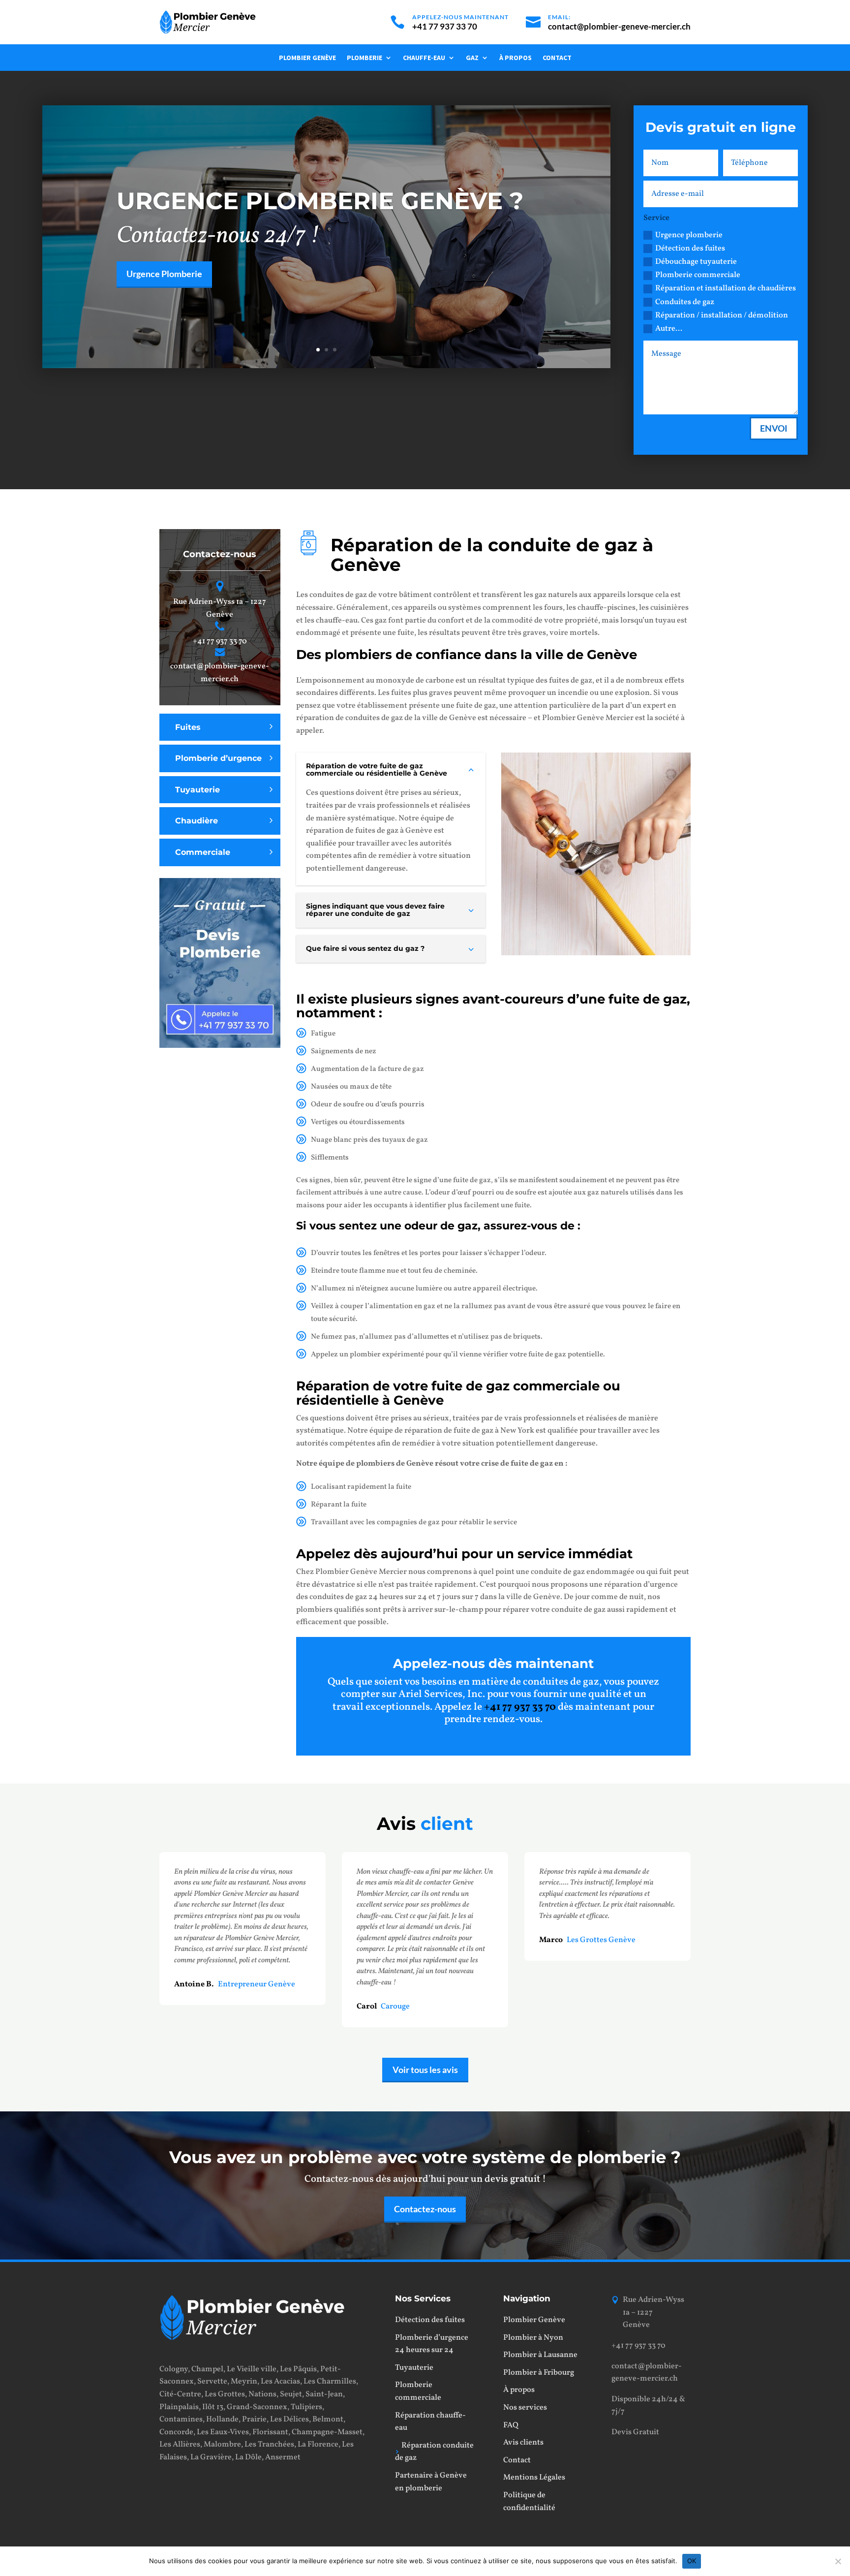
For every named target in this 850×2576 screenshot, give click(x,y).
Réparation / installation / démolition (722, 315)
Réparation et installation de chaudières (726, 288)
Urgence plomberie (689, 235)
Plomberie (364, 58)
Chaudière (197, 821)
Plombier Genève (307, 58)
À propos (516, 58)
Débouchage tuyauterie (696, 262)
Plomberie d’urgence (218, 758)
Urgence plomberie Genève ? (320, 201)
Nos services (525, 2408)
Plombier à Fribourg (539, 2373)
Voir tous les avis (425, 2070)
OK (692, 2561)
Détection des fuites (690, 249)
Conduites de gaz (685, 302)
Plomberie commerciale (698, 275)
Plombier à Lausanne (540, 2355)
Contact (557, 58)
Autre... (669, 329)
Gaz (472, 58)
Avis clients (523, 2443)
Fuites (188, 727)
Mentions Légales (534, 2478)
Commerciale (203, 852)
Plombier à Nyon (533, 2338)
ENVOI (774, 428)
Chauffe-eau (424, 58)
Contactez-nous (425, 2209)
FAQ (511, 2425)
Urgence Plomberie (164, 274)
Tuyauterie (197, 790)
